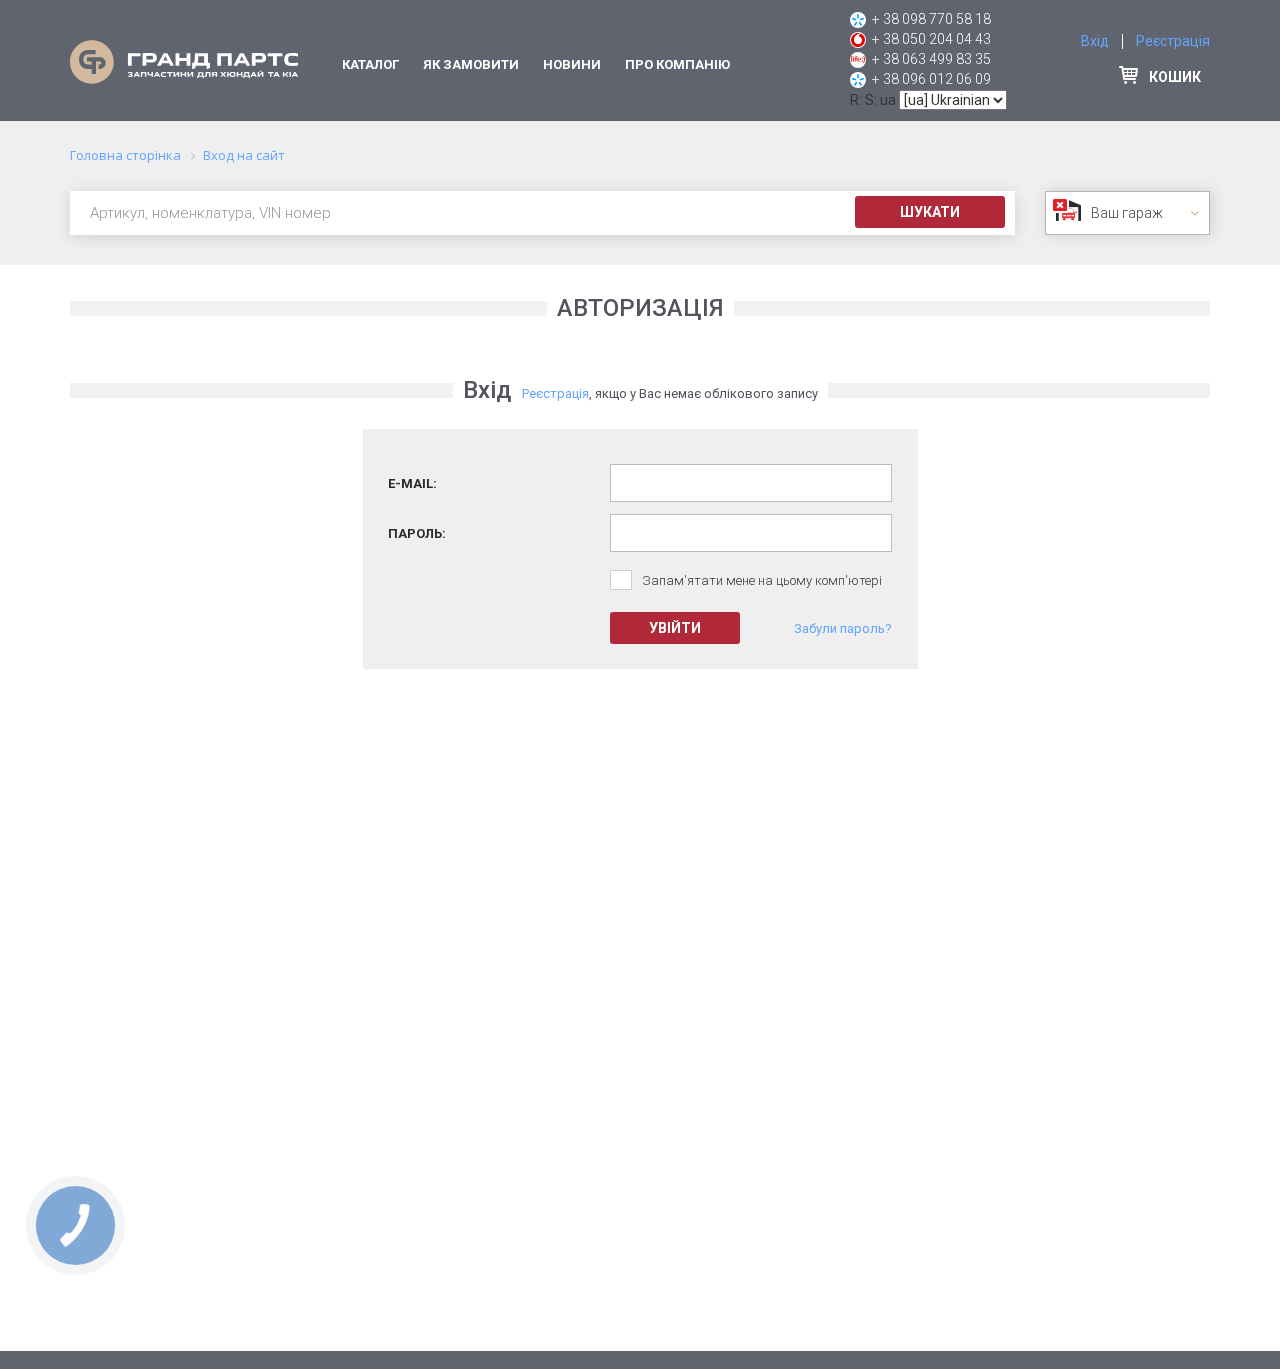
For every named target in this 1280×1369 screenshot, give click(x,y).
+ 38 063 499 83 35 (931, 59)
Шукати (930, 212)
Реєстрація (1173, 41)
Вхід (1095, 41)
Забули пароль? (843, 628)
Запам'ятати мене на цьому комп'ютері (762, 580)
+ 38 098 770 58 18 (931, 19)
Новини (572, 64)
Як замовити (471, 64)
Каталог (370, 64)
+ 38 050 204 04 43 (931, 39)
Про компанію (677, 64)
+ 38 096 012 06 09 (931, 79)
